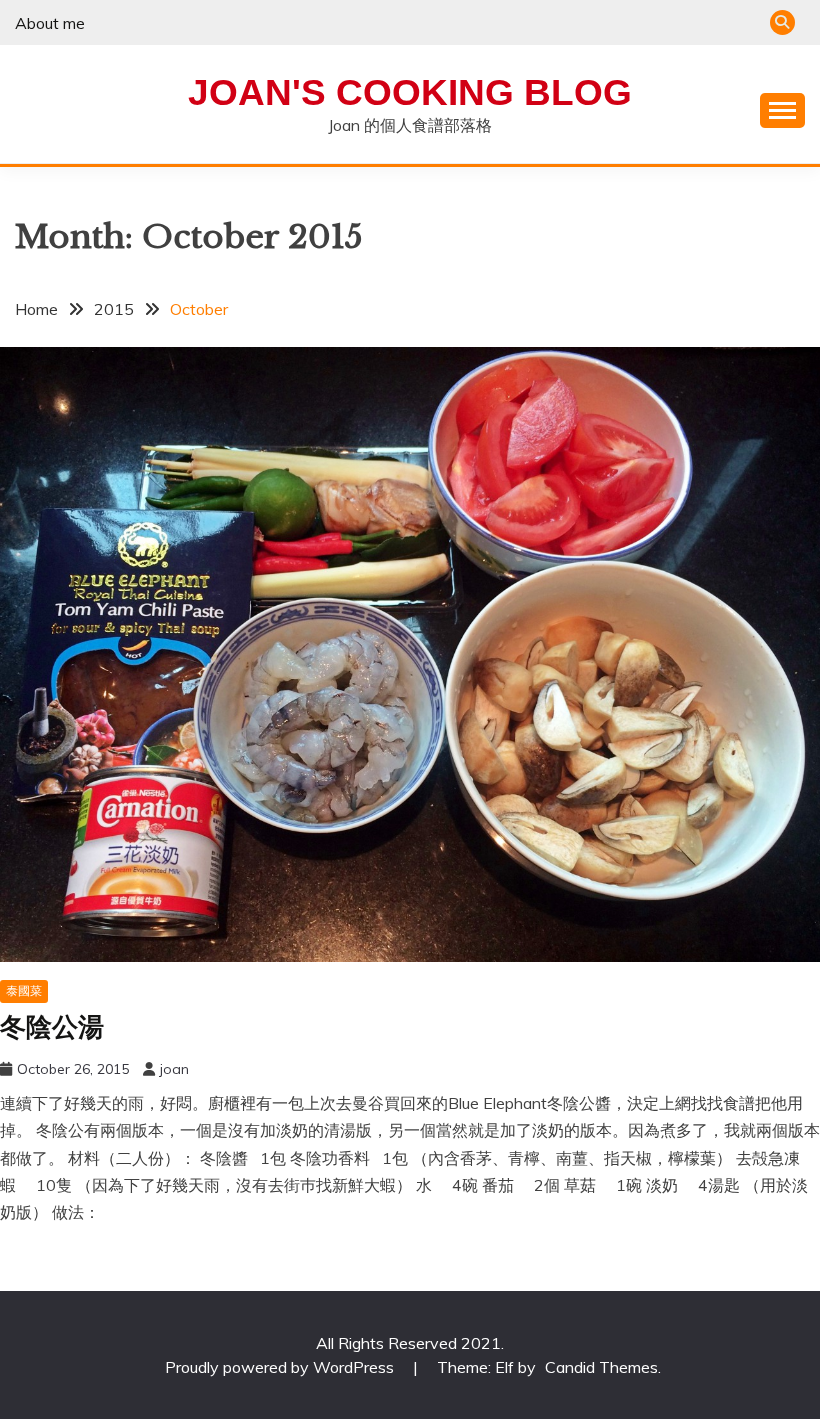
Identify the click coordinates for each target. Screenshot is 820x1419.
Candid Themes (601, 1367)
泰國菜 (24, 990)
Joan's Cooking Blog (410, 92)
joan (174, 1069)
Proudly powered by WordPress (281, 1367)
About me (50, 23)
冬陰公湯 (52, 1027)
